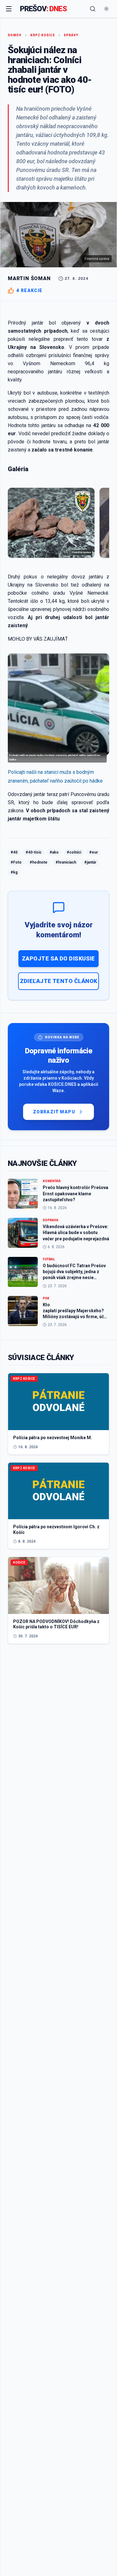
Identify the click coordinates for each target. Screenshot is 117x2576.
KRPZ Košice (43, 35)
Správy (71, 35)
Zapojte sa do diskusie (58, 958)
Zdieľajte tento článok (59, 981)
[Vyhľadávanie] (93, 9)
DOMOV (15, 35)
